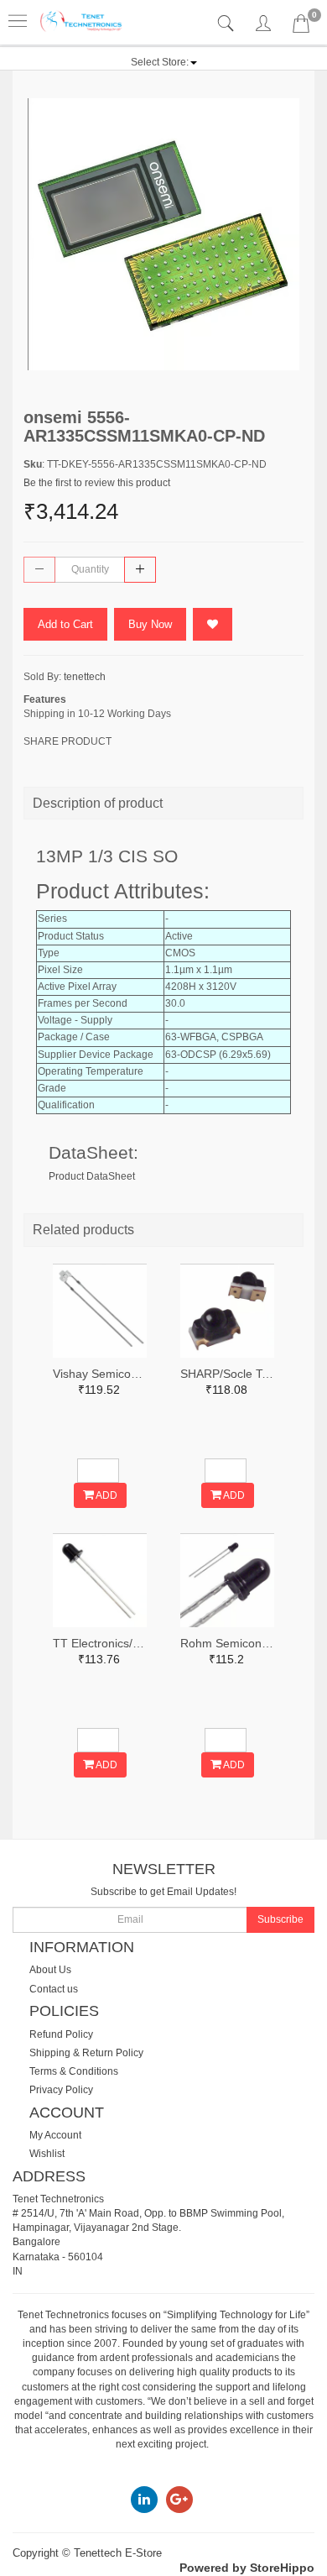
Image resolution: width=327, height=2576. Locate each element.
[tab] (228, 24)
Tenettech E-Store (118, 2553)
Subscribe (280, 1919)
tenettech (85, 677)
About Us (50, 1970)
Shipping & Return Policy (86, 2053)
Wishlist (47, 2154)
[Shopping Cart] (301, 27)
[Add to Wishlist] (213, 624)
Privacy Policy (61, 2090)
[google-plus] (179, 2499)
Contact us (54, 1989)
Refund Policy (61, 2034)
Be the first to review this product (97, 483)
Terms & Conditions (74, 2071)
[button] (164, 62)
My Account (55, 2135)
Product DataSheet (92, 1176)
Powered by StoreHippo (247, 2568)
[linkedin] (144, 2499)
